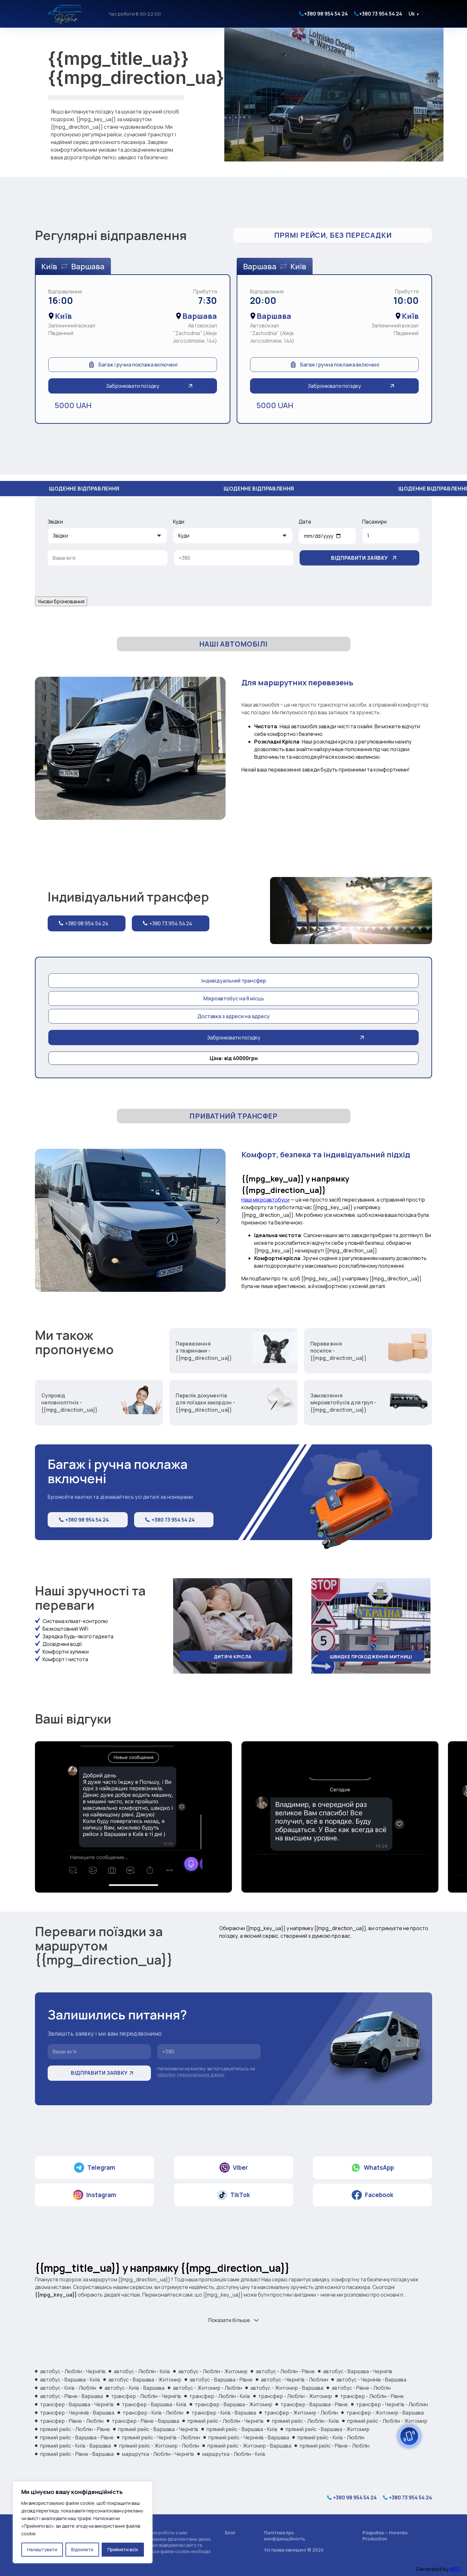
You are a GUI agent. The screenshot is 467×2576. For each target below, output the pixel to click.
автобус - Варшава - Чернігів (358, 2371)
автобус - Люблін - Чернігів (73, 2371)
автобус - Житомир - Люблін (207, 2388)
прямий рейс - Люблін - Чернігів (226, 2421)
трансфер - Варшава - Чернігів (77, 2404)
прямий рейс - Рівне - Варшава (77, 2454)
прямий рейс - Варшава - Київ (242, 2429)
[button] (218, 748)
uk (414, 14)
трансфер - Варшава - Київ (154, 2404)
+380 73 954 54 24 (381, 14)
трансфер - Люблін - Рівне (372, 2396)
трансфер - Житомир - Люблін (301, 2413)
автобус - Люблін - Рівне (285, 2371)
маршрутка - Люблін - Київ (234, 2454)
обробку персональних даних (191, 2075)
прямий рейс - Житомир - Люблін (159, 2446)
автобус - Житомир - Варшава (287, 2388)
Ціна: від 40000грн (234, 1058)
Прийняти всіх (123, 2549)
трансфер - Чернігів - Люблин (392, 2404)
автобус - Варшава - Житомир (145, 2380)
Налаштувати (42, 2549)
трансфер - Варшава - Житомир (233, 2404)
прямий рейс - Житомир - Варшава (249, 2446)
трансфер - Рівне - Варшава (146, 2421)
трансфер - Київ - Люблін (153, 2413)
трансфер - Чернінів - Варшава (77, 2413)
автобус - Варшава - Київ (70, 2380)
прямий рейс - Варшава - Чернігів (158, 2429)
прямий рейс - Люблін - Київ (305, 2421)
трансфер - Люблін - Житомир (295, 2396)
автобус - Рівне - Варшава (71, 2396)
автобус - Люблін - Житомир (213, 2371)
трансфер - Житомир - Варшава (385, 2413)
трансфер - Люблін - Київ (220, 2396)
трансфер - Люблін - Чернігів (146, 2396)
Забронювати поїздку (133, 386)
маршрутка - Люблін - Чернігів (158, 2454)
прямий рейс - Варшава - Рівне (77, 2437)
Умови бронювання (61, 601)
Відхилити (82, 2549)
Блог (230, 2533)
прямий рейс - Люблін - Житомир (387, 2421)
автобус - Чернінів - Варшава (371, 2380)
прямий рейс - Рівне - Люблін (335, 2446)
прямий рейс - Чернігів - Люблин (161, 2437)
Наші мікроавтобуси (265, 1200)
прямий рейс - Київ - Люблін (331, 2437)
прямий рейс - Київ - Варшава (75, 2446)
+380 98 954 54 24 (326, 14)
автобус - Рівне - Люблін (361, 2388)
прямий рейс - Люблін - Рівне (75, 2429)
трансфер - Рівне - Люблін (72, 2421)
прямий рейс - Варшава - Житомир (328, 2429)
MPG (455, 2569)
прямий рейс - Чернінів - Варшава (249, 2437)
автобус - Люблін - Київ (142, 2371)
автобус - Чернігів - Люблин (294, 2380)
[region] (83, 2522)
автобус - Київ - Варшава (135, 2388)
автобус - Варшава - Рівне (221, 2380)
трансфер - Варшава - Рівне (314, 2404)
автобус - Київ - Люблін (68, 2388)
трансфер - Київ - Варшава (224, 2413)
